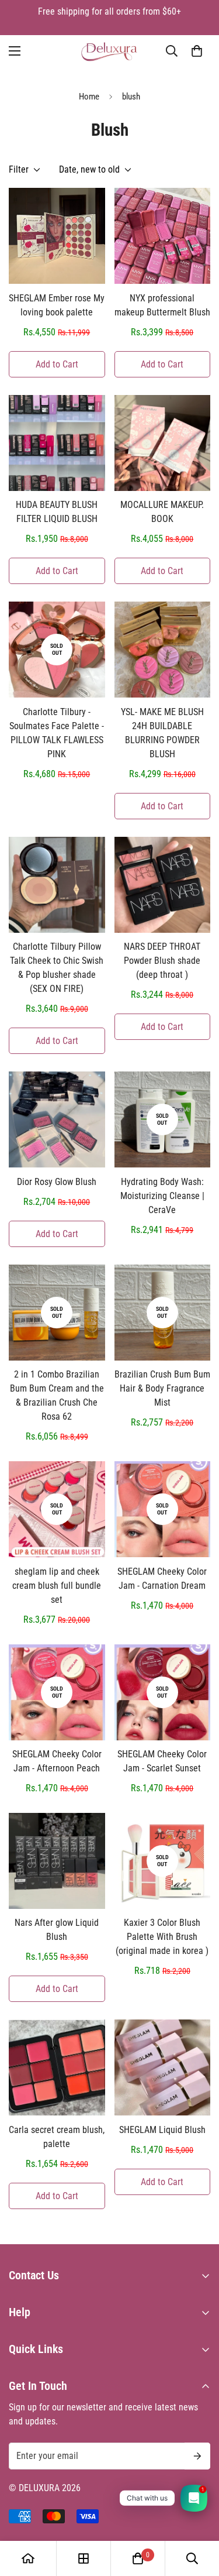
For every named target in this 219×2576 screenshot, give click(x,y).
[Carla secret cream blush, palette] (57, 2067)
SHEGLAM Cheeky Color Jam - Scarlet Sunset (162, 1761)
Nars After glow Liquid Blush (57, 1930)
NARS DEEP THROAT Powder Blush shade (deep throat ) (162, 961)
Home (89, 97)
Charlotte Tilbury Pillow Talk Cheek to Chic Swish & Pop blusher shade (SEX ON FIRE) (57, 968)
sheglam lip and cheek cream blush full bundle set (57, 1586)
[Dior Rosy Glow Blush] (57, 1119)
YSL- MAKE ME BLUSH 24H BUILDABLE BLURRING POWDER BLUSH (162, 733)
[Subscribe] (197, 2456)
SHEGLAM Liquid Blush (162, 2130)
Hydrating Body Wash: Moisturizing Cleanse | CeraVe (162, 1196)
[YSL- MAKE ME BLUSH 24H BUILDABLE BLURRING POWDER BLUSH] (163, 650)
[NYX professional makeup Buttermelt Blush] (163, 236)
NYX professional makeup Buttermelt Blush (162, 305)
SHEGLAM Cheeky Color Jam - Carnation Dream (162, 1579)
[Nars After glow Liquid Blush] (57, 1861)
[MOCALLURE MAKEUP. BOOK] (163, 443)
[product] (28, 2558)
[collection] (84, 2558)
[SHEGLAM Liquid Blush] (163, 2067)
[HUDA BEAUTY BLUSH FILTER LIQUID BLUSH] (57, 443)
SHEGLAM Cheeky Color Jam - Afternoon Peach (57, 1761)
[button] (197, 51)
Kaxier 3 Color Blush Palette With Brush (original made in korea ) (162, 1937)
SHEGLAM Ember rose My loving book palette (57, 305)
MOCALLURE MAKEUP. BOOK (162, 512)
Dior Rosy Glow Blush (57, 1182)
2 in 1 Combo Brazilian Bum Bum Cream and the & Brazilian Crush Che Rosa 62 (57, 1395)
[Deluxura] (109, 51)
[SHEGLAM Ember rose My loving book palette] (57, 236)
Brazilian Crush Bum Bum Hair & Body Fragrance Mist (162, 1388)
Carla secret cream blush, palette (57, 2137)
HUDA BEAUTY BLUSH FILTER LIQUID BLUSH (57, 512)
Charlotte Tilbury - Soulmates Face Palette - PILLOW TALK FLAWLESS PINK (57, 733)
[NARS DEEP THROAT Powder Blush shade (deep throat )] (163, 885)
